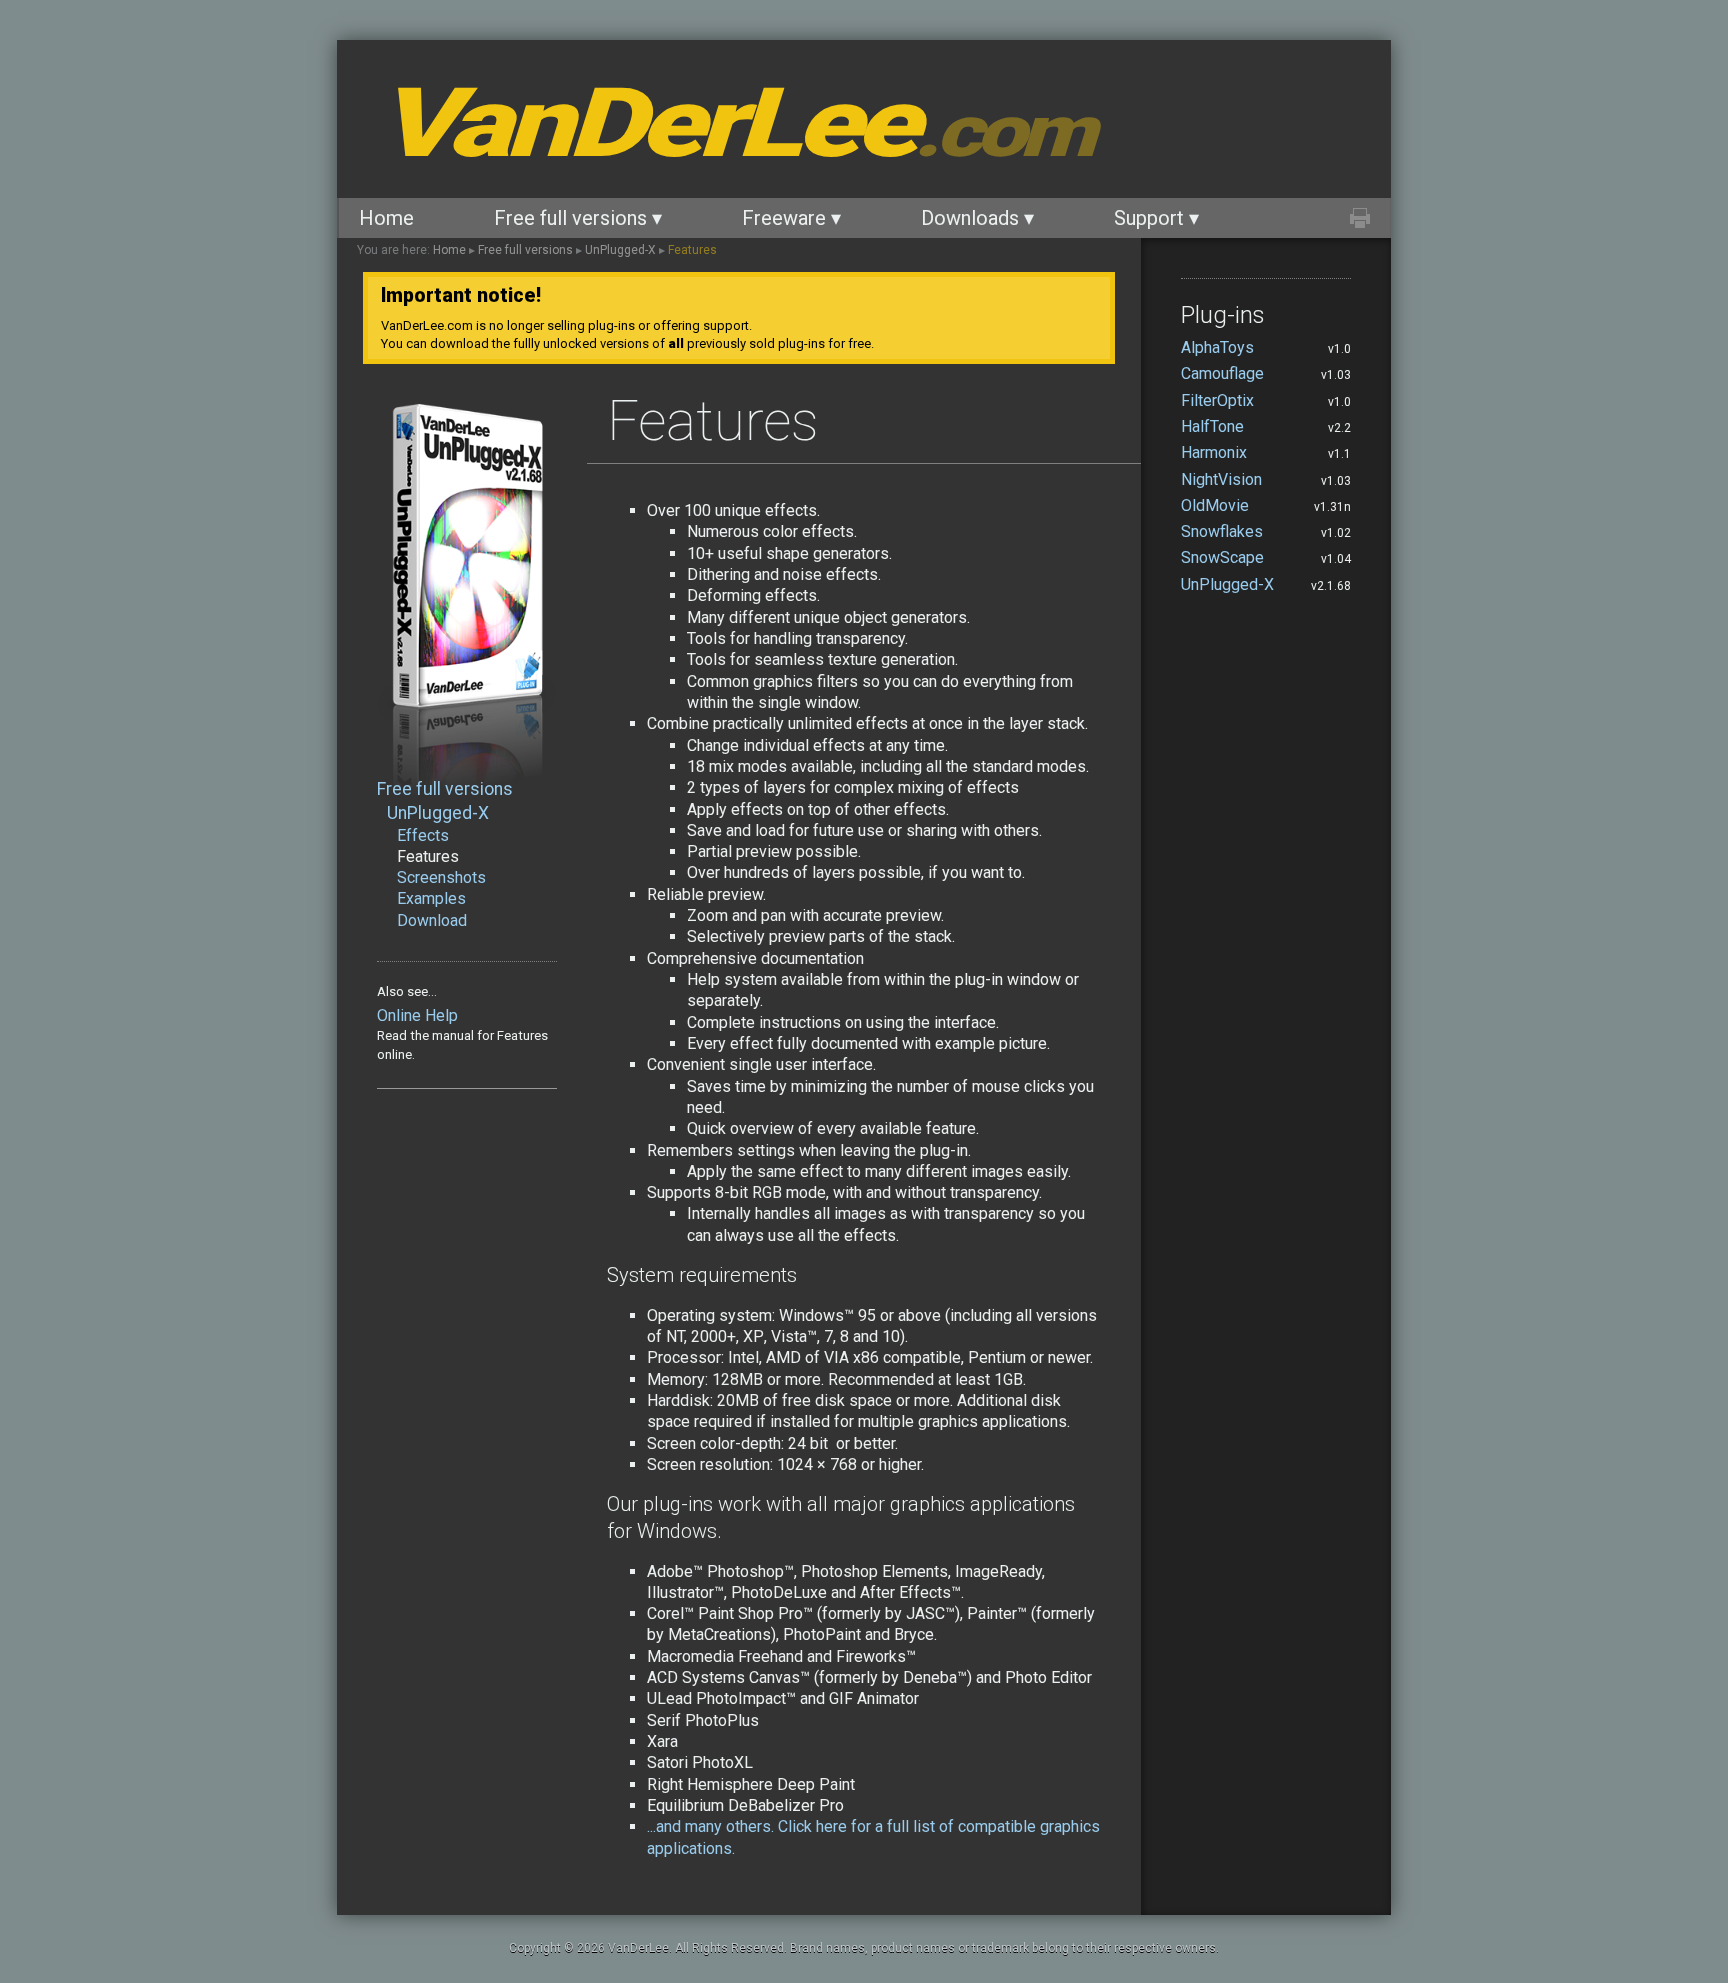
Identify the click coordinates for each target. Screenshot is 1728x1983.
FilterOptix (1217, 400)
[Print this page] (1360, 218)
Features (692, 250)
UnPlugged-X (620, 250)
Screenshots (441, 877)
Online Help (417, 1015)
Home (386, 218)
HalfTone (1212, 426)
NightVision (1221, 479)
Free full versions (525, 250)
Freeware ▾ (791, 218)
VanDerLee (733, 123)
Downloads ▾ (977, 218)
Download (432, 920)
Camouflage (1222, 373)
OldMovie (1215, 505)
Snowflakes (1222, 531)
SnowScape (1222, 557)
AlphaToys (1217, 347)
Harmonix (1214, 452)
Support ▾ (1156, 218)
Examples (431, 898)
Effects (423, 835)
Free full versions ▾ (578, 218)
